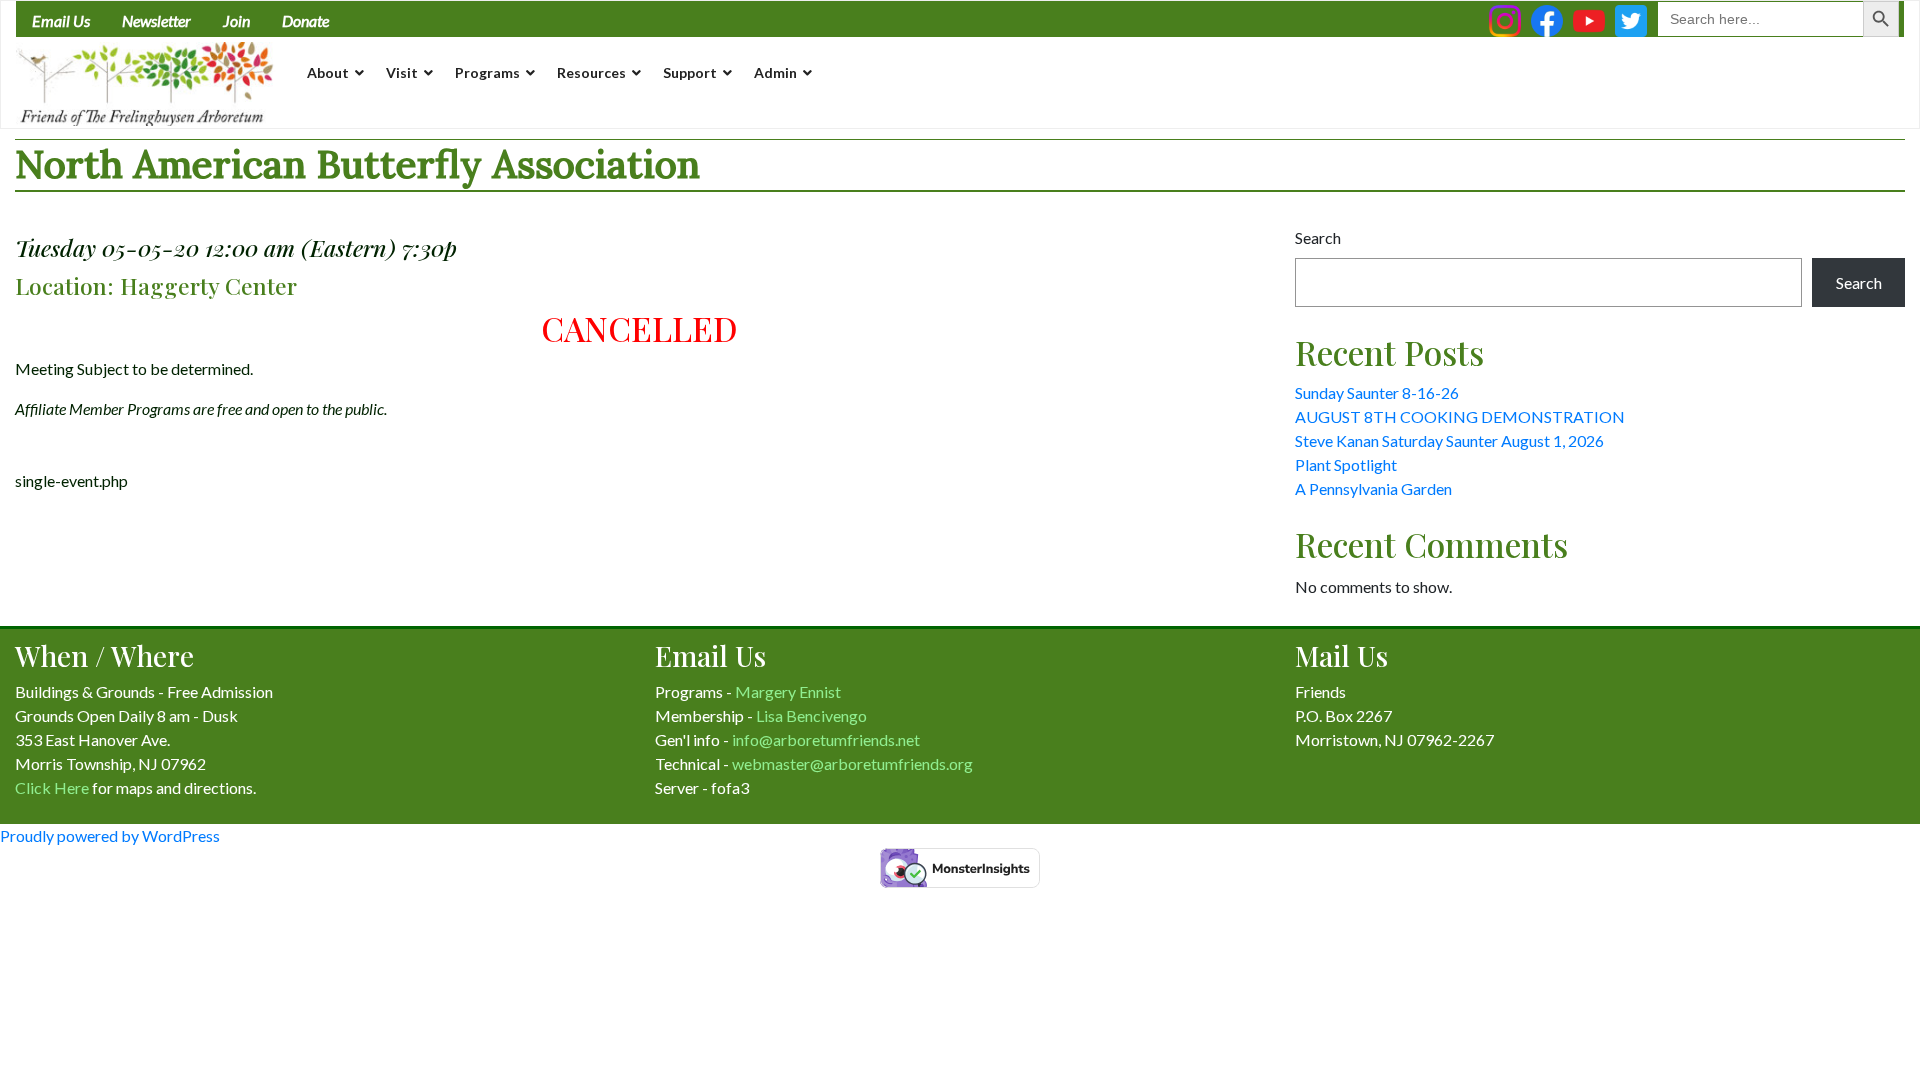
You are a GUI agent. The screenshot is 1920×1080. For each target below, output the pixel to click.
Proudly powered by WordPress (110, 835)
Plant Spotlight (1346, 464)
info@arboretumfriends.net (826, 739)
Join (236, 20)
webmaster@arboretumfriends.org (852, 763)
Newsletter (156, 20)
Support (690, 72)
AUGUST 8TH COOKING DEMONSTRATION (1460, 416)
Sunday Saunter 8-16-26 (1377, 392)
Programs (487, 72)
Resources (591, 72)
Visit (402, 72)
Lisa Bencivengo (811, 715)
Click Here (52, 787)
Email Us (61, 20)
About (328, 72)
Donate (305, 20)
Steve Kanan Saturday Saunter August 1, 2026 (1449, 440)
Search (1318, 237)
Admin (775, 72)
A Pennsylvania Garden (1373, 488)
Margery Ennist (788, 691)
